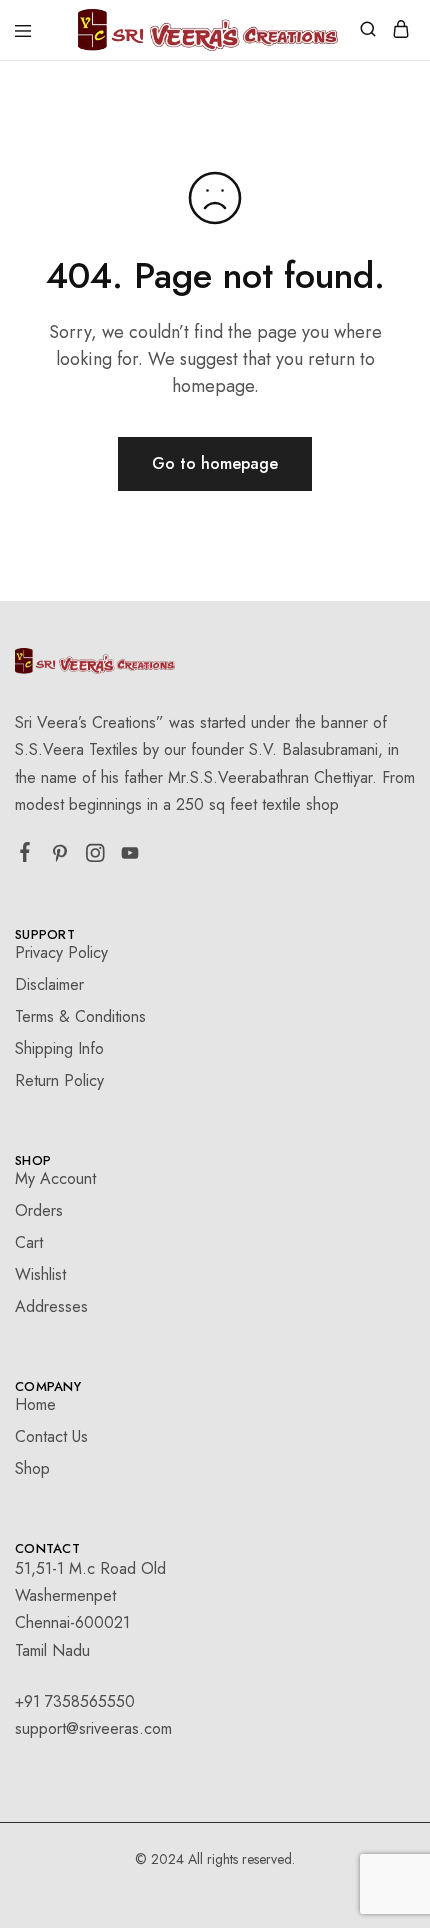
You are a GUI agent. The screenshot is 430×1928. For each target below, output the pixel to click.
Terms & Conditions (80, 1016)
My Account (55, 1178)
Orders (39, 1210)
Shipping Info (59, 1048)
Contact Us (51, 1436)
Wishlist (40, 1274)
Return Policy (59, 1080)
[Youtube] (130, 857)
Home (35, 1404)
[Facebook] (25, 856)
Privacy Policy (61, 952)
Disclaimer (49, 984)
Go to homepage (215, 463)
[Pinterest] (60, 857)
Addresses (51, 1306)
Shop (32, 1468)
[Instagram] (95, 857)
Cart (29, 1242)
